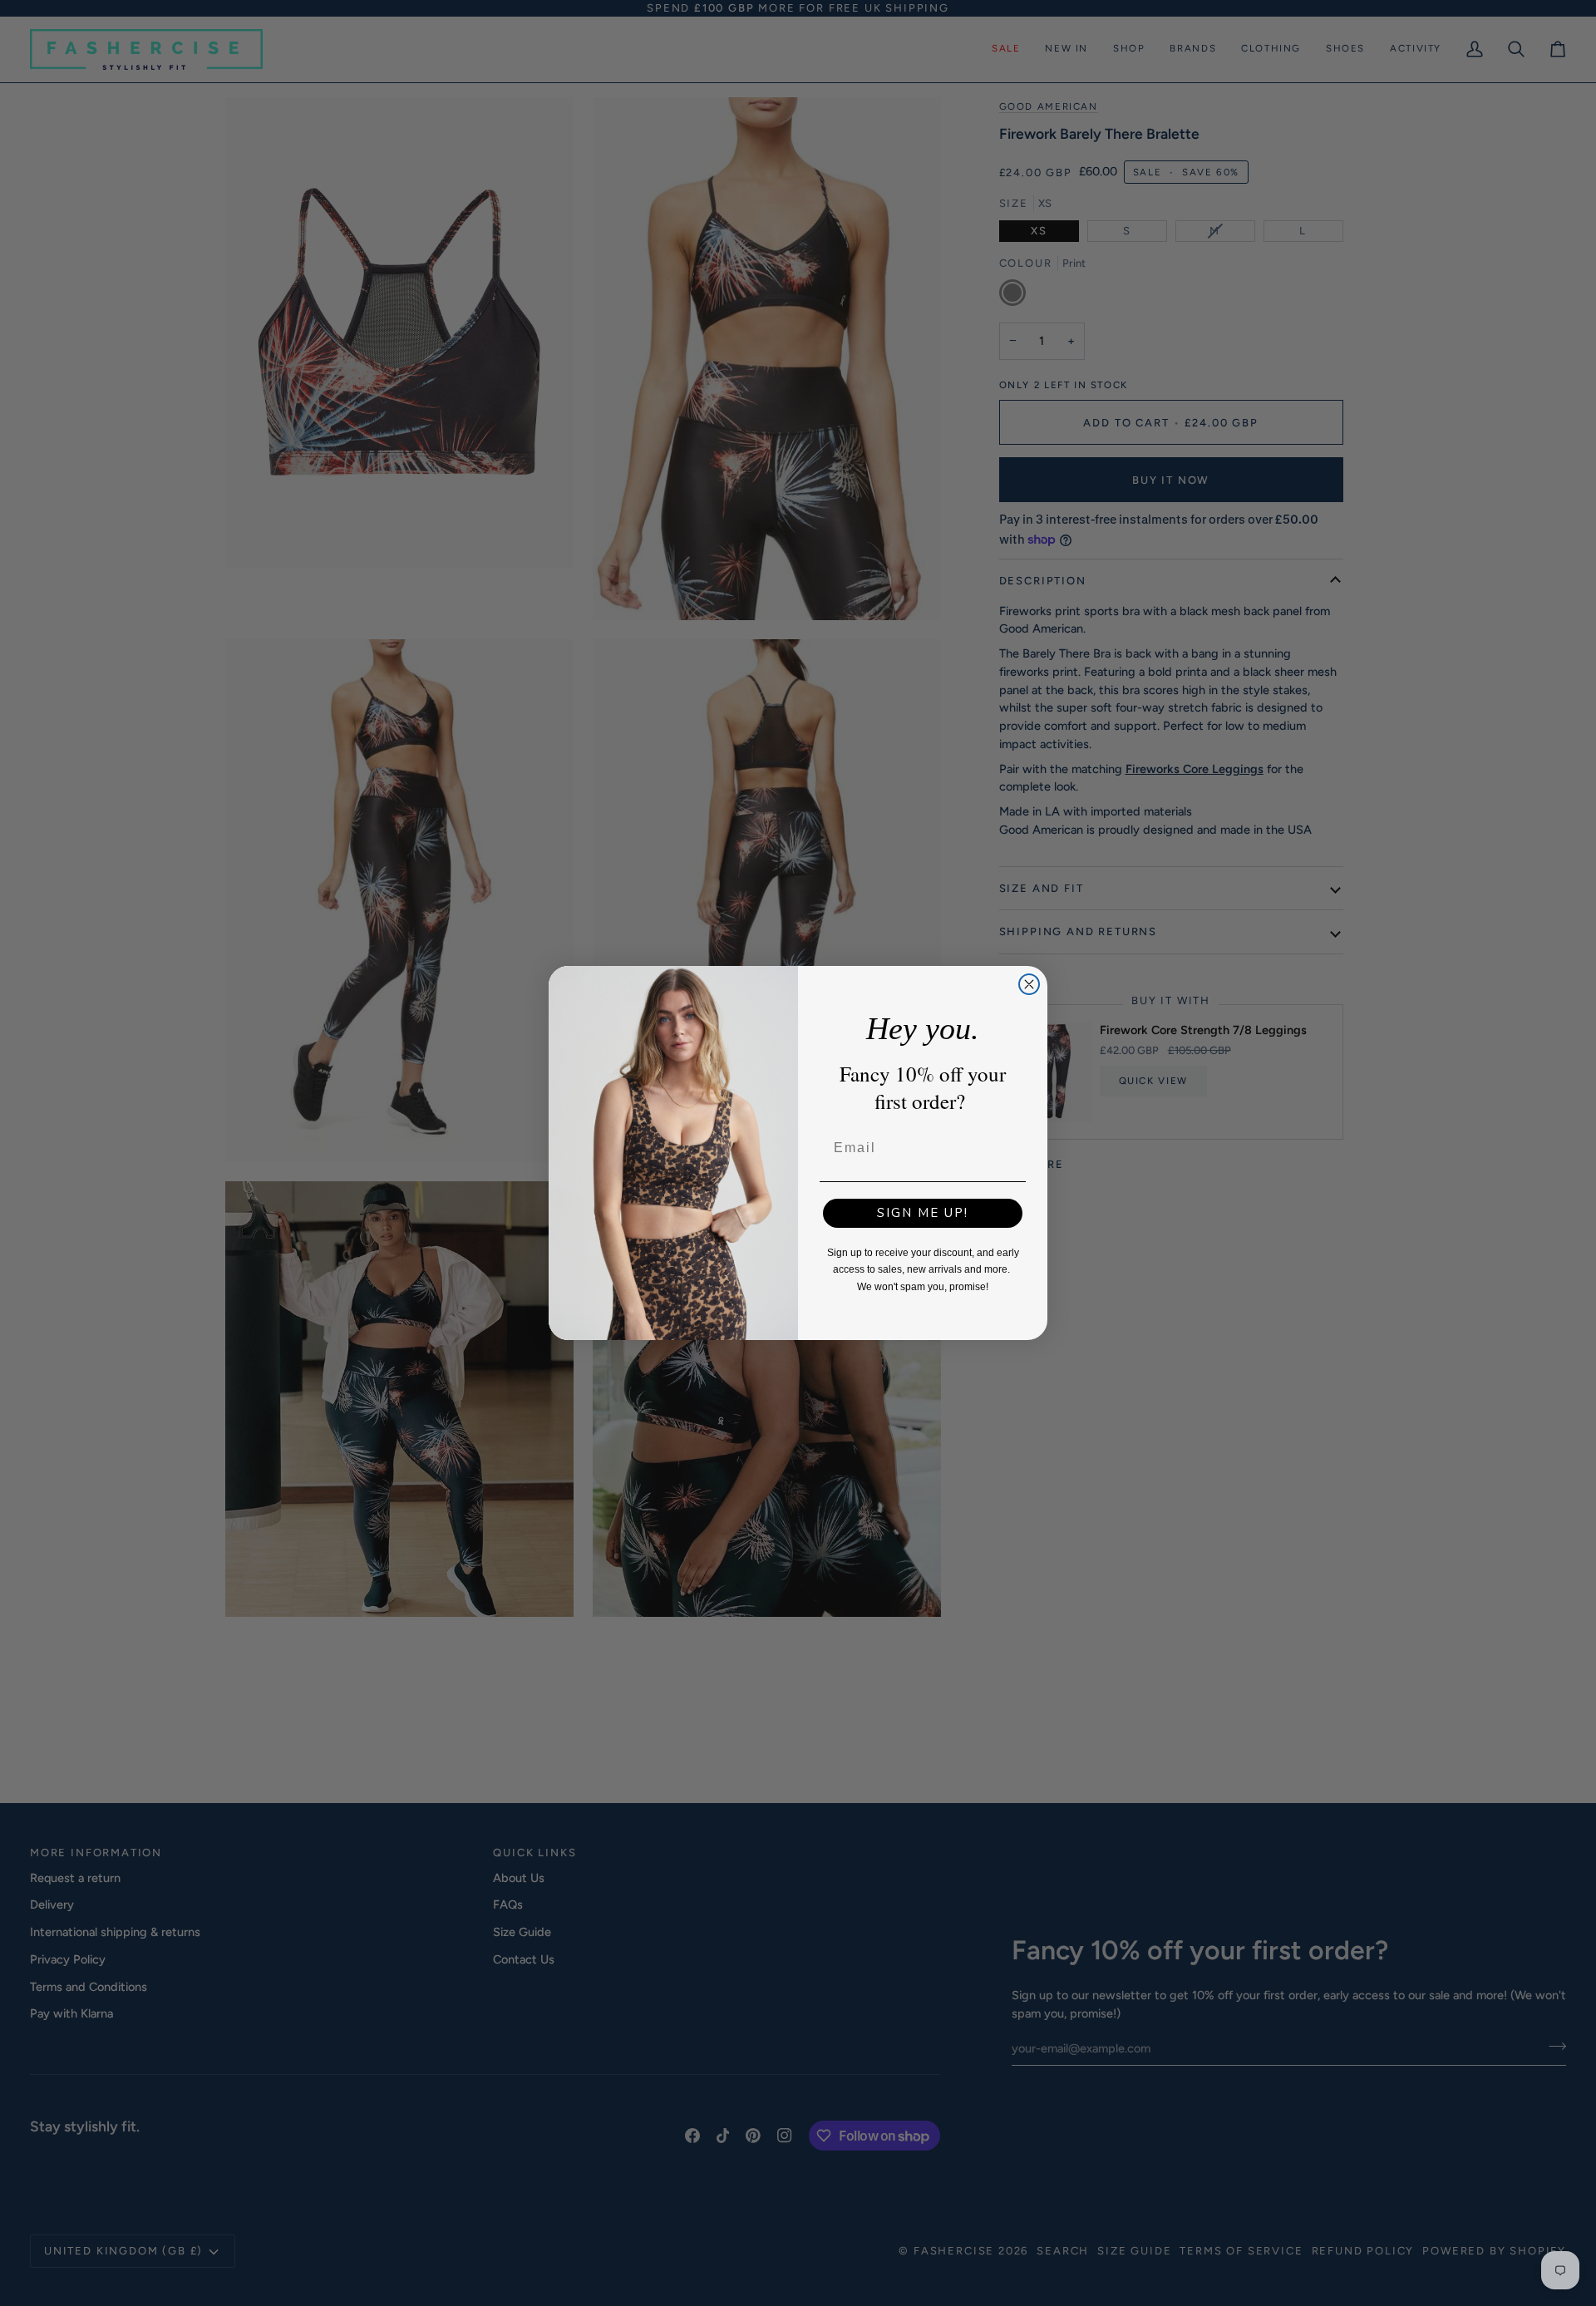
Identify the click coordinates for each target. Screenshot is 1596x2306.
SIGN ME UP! (923, 1213)
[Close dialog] (1029, 984)
